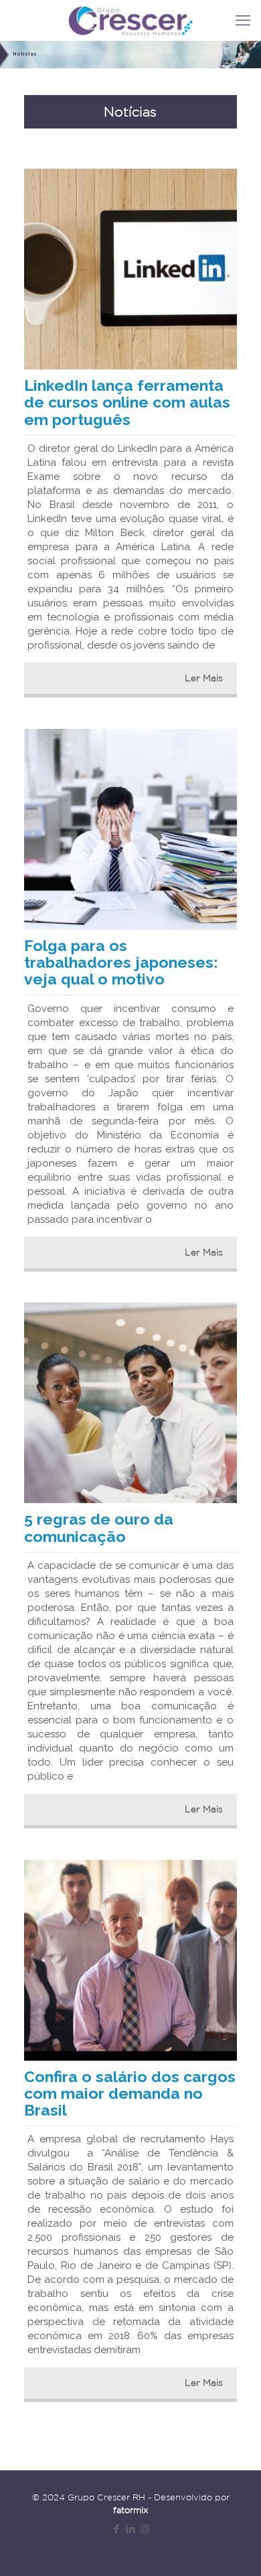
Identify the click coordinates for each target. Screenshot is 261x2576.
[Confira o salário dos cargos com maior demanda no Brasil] (130, 1960)
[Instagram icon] (145, 2529)
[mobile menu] (243, 20)
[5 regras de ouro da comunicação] (130, 1403)
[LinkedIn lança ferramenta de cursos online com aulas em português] (130, 269)
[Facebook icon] (117, 2529)
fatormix (130, 2510)
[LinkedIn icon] (131, 2529)
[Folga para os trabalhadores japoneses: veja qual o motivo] (130, 829)
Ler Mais (204, 678)
